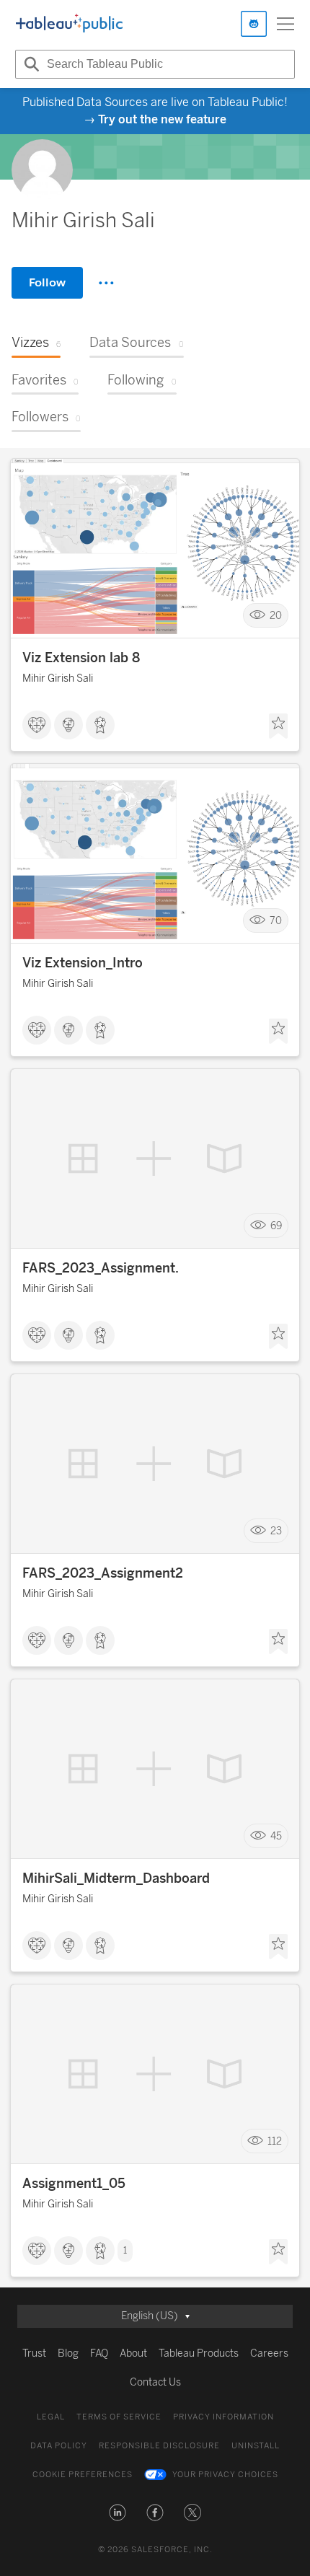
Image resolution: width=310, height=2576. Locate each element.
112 (275, 2141)
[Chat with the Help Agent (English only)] (254, 24)
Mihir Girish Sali (58, 678)
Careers (269, 2353)
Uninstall (256, 2446)
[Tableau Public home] (69, 24)
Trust (34, 2353)
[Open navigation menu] (285, 24)
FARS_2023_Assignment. (101, 1268)
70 (276, 921)
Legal (51, 2417)
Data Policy (59, 2446)
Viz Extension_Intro (83, 963)
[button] (118, 2513)
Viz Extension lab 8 (81, 658)
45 (276, 1836)
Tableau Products (199, 2353)
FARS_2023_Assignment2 (103, 1573)
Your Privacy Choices (225, 2475)
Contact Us (155, 2382)
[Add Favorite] (278, 726)
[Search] (30, 64)
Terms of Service (119, 2417)
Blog (68, 2353)
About (133, 2353)
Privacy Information (223, 2417)
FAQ (99, 2353)
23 (276, 1531)
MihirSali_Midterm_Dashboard (116, 1878)
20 (276, 616)
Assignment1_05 (74, 2184)
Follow (47, 282)
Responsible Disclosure (159, 2446)
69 (276, 1226)
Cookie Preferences (83, 2475)
